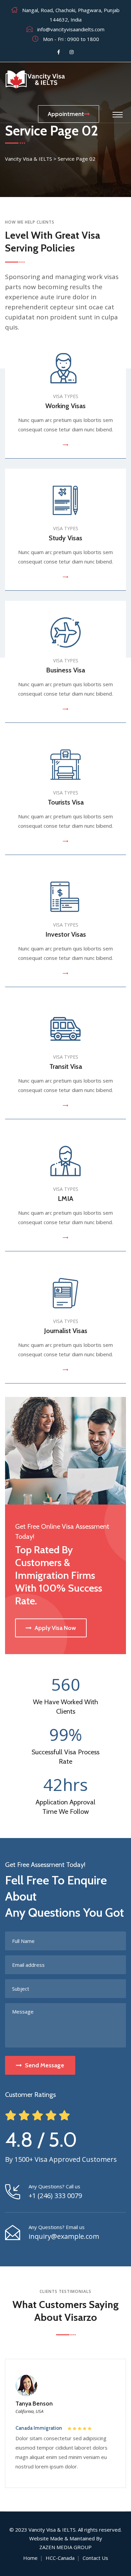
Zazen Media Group (65, 2547)
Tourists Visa (66, 802)
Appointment (66, 114)
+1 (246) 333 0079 (55, 2196)
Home (30, 2558)
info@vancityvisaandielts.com (71, 29)
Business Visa (65, 670)
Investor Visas (66, 934)
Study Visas (65, 538)
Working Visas (65, 406)
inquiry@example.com (64, 2236)
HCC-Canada (60, 2558)
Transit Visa (66, 1066)
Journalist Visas (66, 1331)
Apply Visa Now (55, 1628)
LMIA (65, 1199)
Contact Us (95, 2558)
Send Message (45, 2065)
